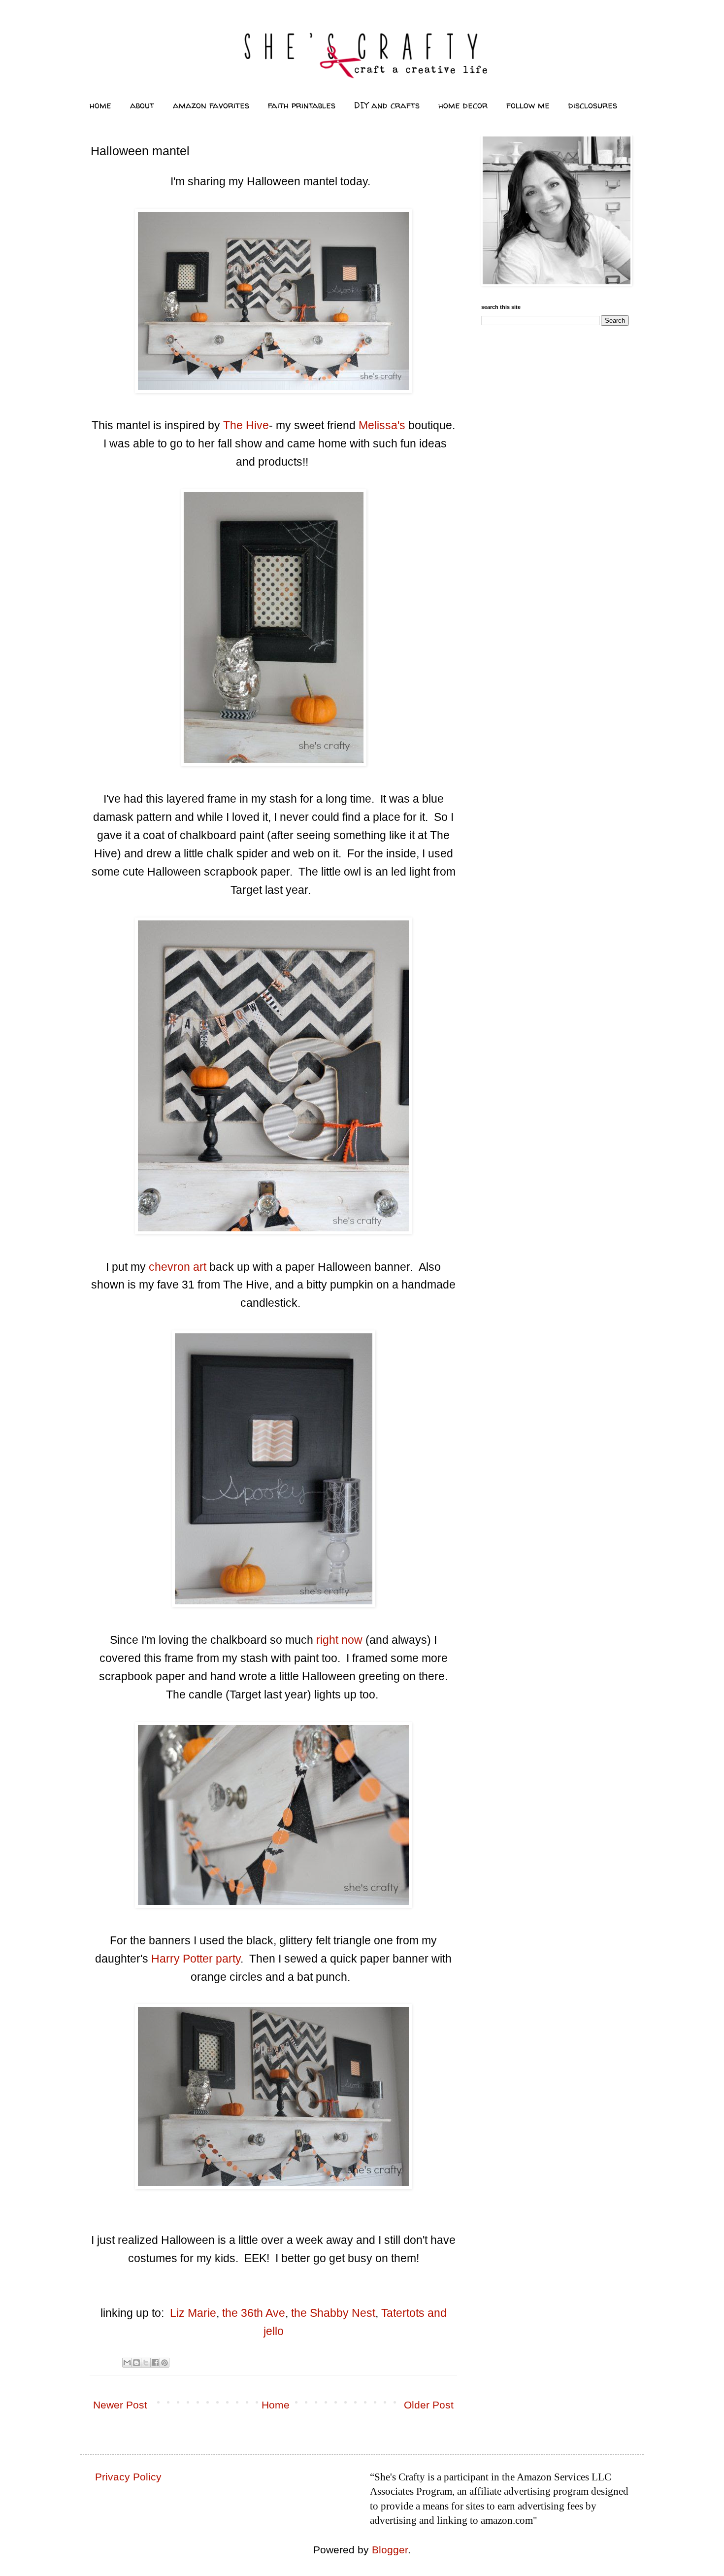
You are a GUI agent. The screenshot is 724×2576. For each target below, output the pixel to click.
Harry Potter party (196, 1959)
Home (276, 2405)
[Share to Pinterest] (165, 2363)
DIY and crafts (387, 105)
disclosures (593, 105)
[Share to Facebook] (155, 2363)
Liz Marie (193, 2313)
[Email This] (127, 2363)
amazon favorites (211, 105)
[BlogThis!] (136, 2363)
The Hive (246, 425)
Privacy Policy (128, 2477)
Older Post (429, 2405)
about (142, 105)
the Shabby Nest (333, 2313)
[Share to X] (146, 2363)
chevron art (176, 1267)
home (100, 105)
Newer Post (120, 2405)
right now (339, 1640)
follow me (528, 105)
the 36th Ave (254, 2313)
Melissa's (380, 425)
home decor (463, 105)
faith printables (302, 105)
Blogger (390, 2550)
